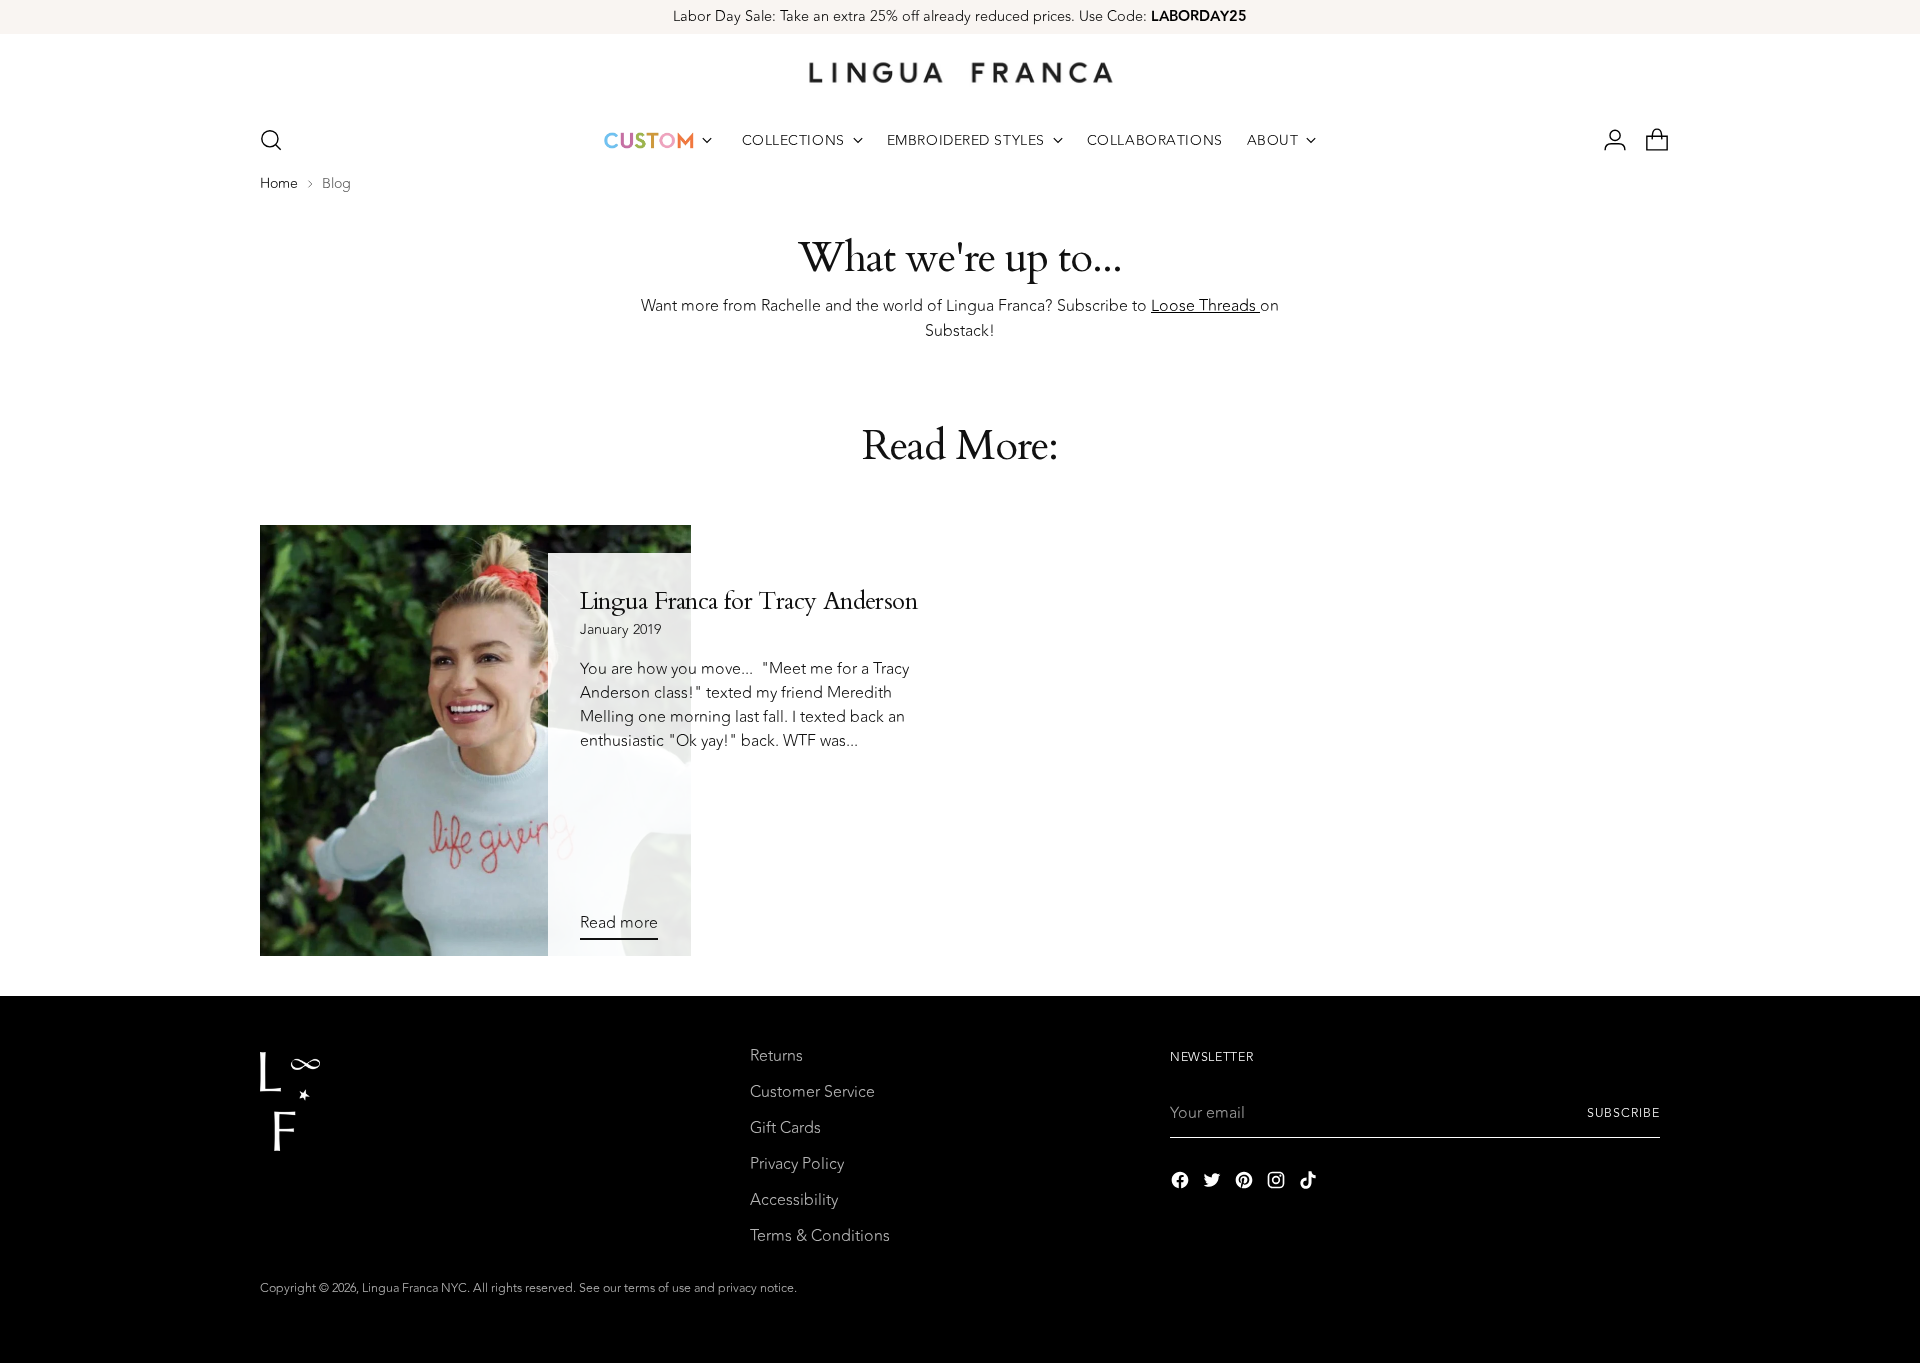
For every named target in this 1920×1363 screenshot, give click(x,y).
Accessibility (794, 1200)
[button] (271, 140)
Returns (776, 1056)
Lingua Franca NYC (414, 1288)
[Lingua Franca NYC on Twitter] (1214, 1183)
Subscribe (1623, 1113)
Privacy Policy (797, 1164)
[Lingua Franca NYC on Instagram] (1278, 1183)
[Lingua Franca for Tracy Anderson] (475, 740)
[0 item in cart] (1649, 140)
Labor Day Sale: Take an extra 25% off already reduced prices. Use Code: (960, 16)
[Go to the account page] (1607, 140)
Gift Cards (785, 1128)
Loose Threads (1205, 306)
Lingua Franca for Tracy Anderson (748, 601)
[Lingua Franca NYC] (960, 72)
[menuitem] (658, 140)
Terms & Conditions (820, 1236)
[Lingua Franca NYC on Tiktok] (1310, 1183)
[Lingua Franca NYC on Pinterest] (1246, 1183)
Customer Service (812, 1092)
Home (279, 184)
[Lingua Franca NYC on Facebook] (1182, 1183)
